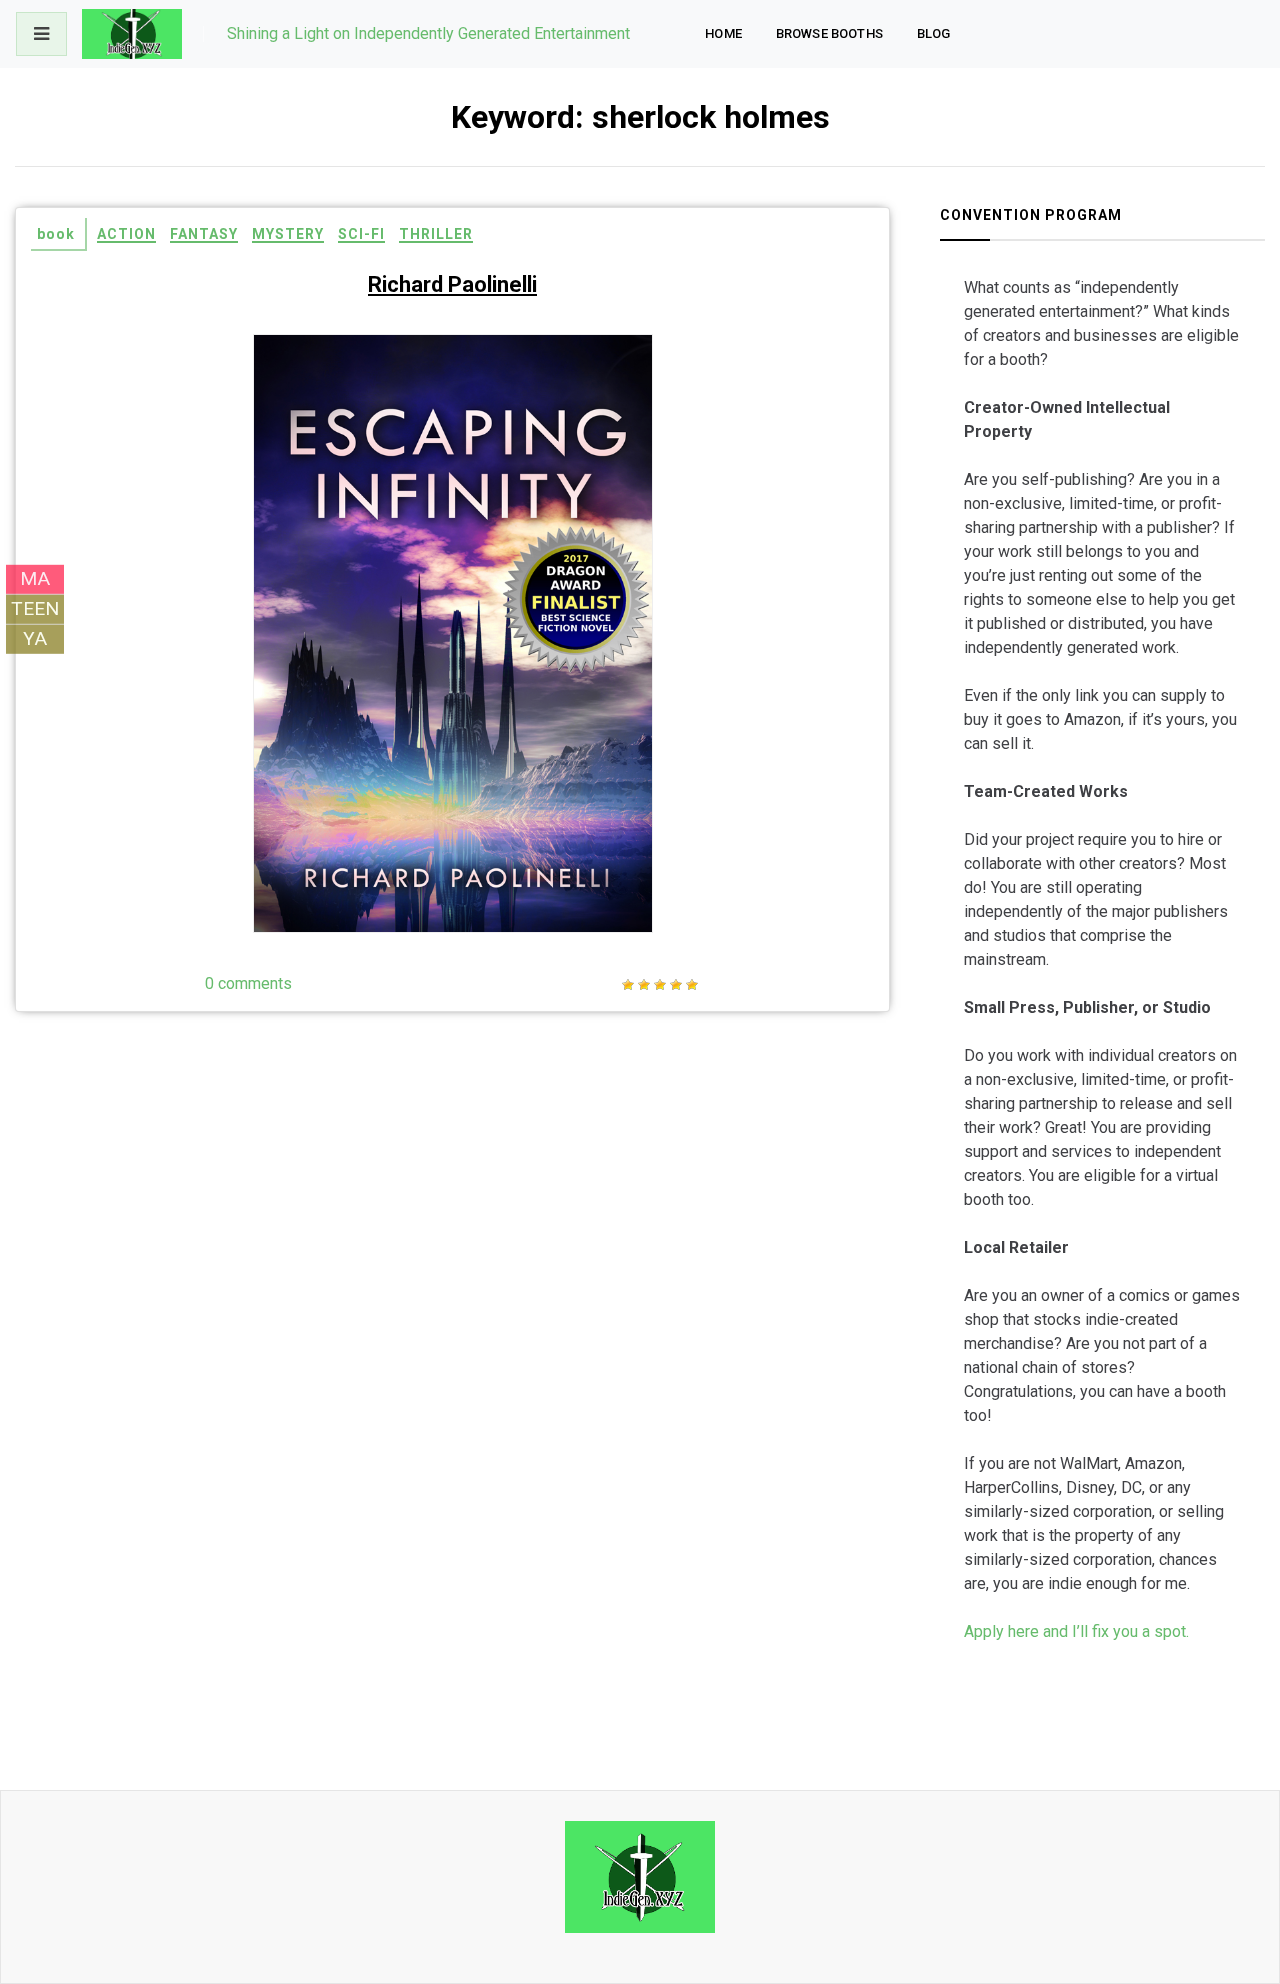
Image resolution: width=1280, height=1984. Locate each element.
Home (723, 33)
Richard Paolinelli (452, 284)
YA (35, 638)
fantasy (204, 234)
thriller (436, 234)
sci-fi (361, 234)
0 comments (248, 983)
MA (35, 578)
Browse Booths (829, 33)
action (126, 234)
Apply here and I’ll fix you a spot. (1076, 1631)
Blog (934, 33)
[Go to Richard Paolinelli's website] (594, 379)
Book (56, 234)
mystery (288, 234)
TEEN (35, 608)
